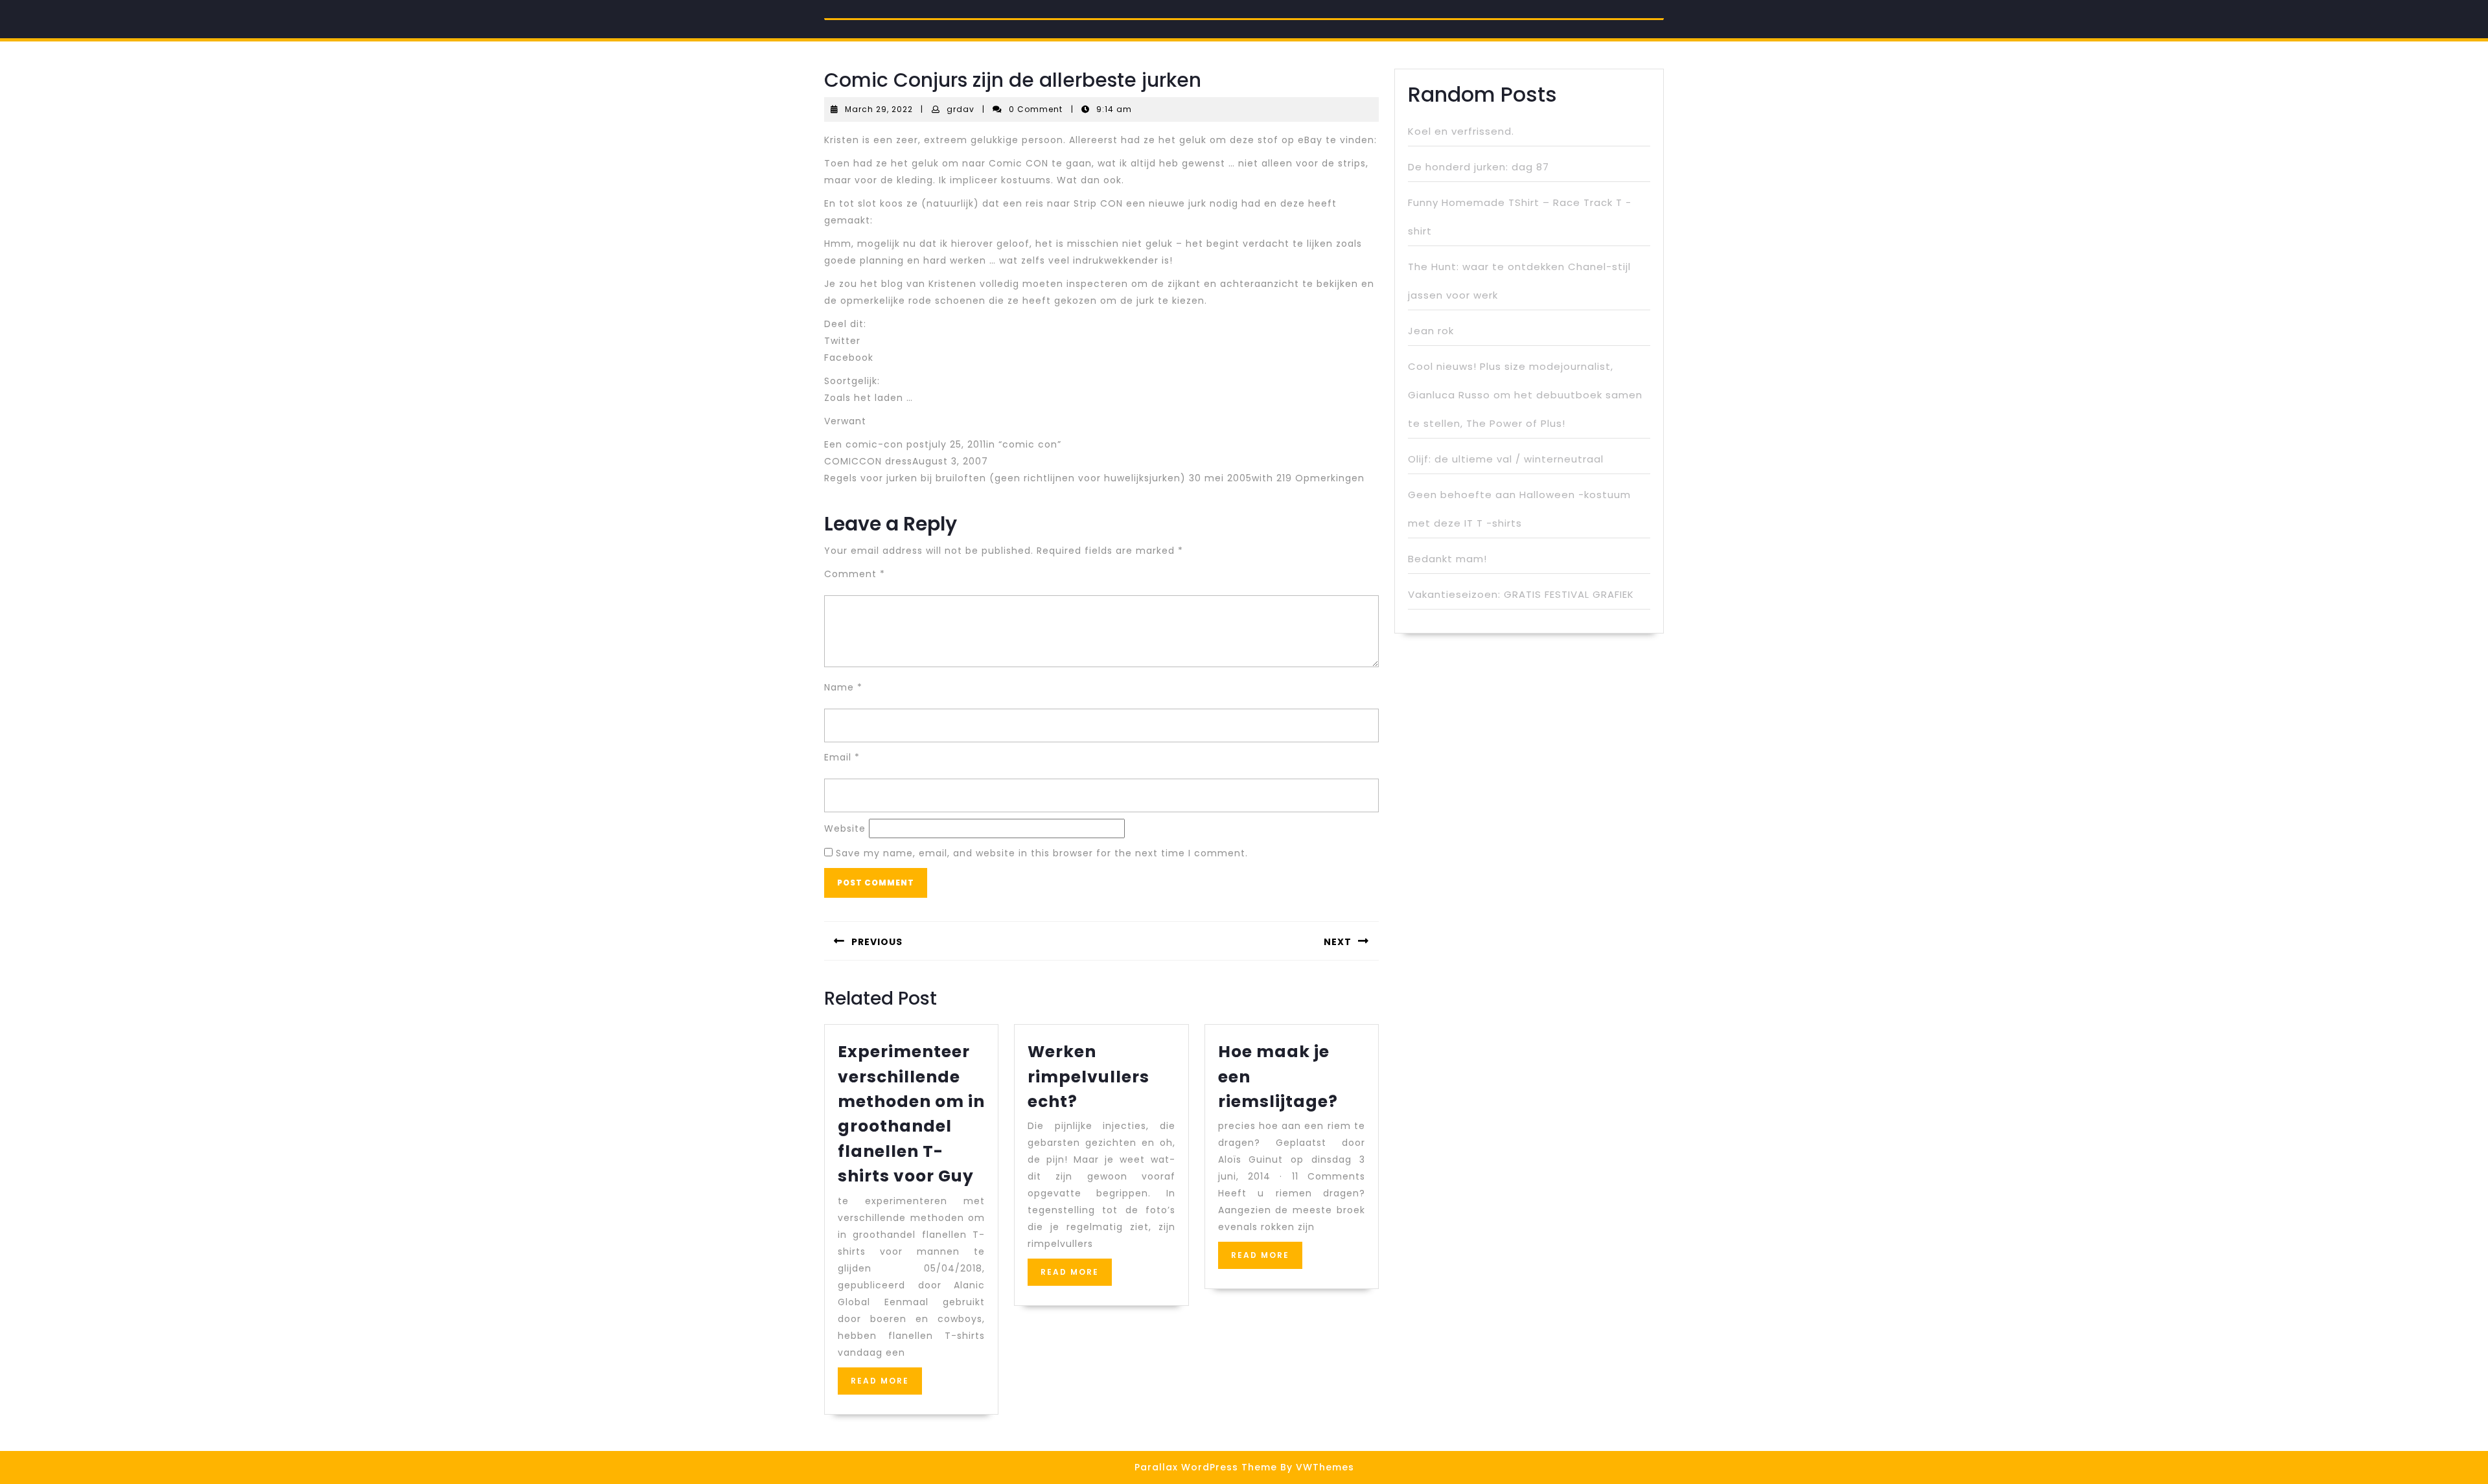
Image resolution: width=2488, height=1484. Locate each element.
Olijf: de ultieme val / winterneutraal (1506, 459)
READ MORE (886, 1385)
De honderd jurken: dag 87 (1479, 167)
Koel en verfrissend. (1461, 131)
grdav (961, 109)
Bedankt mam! (1447, 559)
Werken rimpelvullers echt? (1088, 1077)
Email (842, 757)
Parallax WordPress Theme (1206, 1467)
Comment (855, 574)
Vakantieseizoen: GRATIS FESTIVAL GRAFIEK (1521, 594)
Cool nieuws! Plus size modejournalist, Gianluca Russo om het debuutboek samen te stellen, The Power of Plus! (1525, 395)
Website (845, 828)
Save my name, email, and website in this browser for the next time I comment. (1042, 853)
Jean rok (1431, 331)
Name (843, 687)
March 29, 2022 (879, 109)
